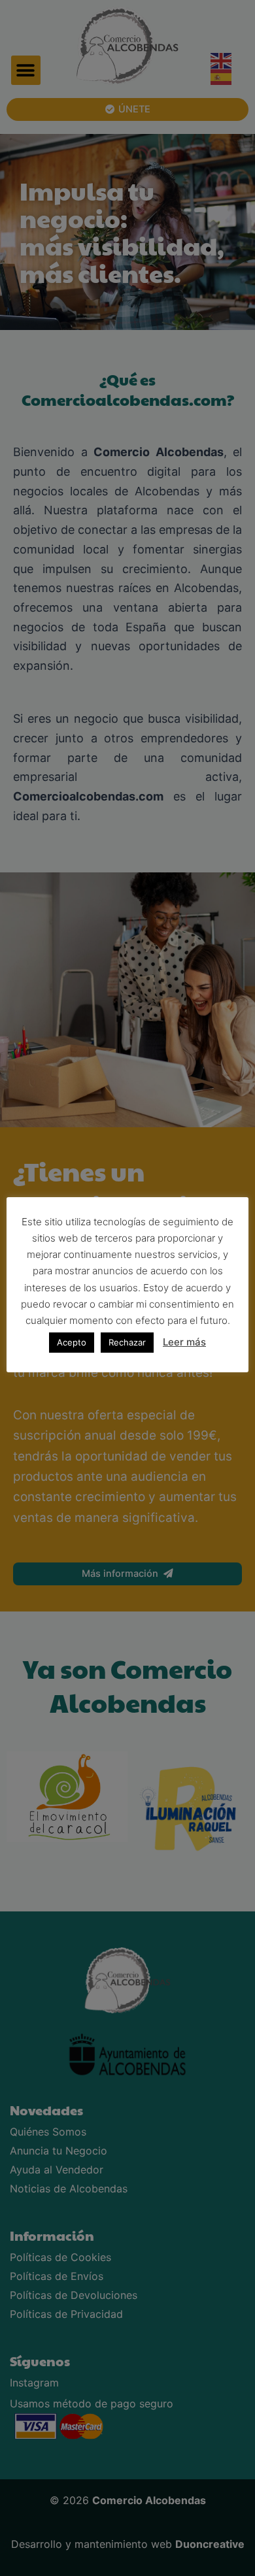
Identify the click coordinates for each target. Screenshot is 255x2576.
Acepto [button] (72, 1342)
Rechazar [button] (127, 1342)
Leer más (184, 1342)
